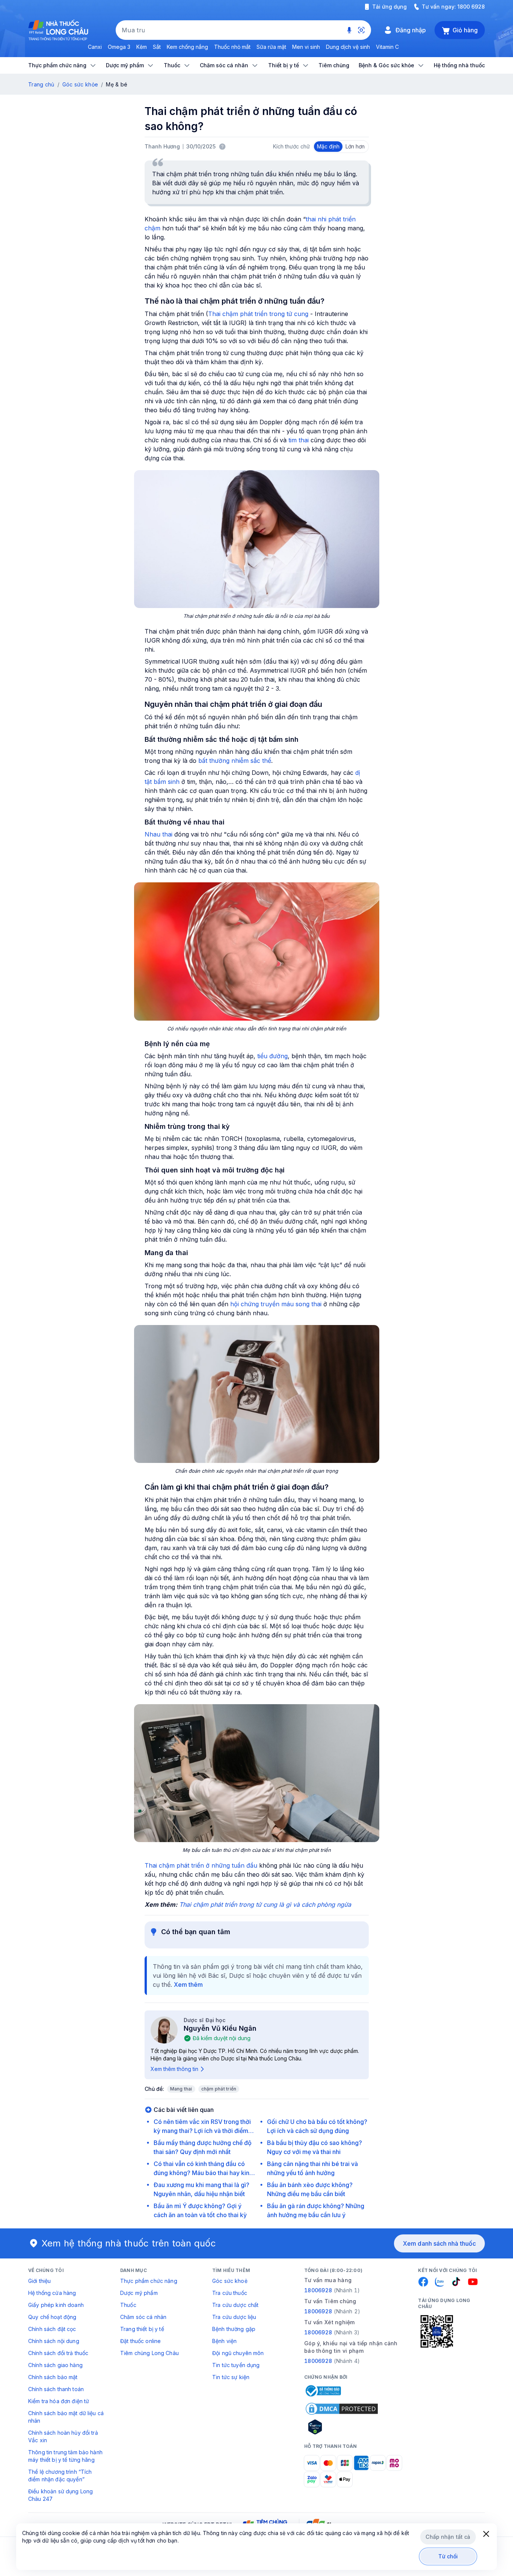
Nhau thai (158, 834)
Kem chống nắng (187, 47)
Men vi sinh (306, 47)
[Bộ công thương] (323, 2391)
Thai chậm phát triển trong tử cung (258, 314)
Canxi (95, 47)
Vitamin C (387, 47)
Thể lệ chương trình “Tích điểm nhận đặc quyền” (60, 2475)
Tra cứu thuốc (230, 2293)
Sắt (157, 47)
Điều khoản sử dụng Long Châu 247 (60, 2495)
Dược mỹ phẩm (139, 2293)
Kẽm (142, 47)
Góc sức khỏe (80, 84)
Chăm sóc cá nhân (143, 2317)
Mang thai (181, 2089)
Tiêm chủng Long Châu (149, 2353)
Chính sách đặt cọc (52, 2329)
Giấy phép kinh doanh (56, 2305)
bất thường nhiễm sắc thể (235, 761)
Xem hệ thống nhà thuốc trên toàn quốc (129, 2243)
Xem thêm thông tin (174, 2069)
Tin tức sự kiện (231, 2377)
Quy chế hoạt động (52, 2317)
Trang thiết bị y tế (142, 2329)
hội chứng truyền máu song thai (276, 1304)
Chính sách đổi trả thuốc (58, 2353)
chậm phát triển (219, 2089)
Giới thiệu (39, 2281)
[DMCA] (342, 2409)
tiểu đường (272, 1056)
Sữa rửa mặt (271, 47)
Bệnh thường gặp (234, 2329)
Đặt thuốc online (140, 2341)
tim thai (299, 440)
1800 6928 (471, 7)
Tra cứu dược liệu (234, 2317)
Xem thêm (188, 1985)
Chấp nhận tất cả (448, 2537)
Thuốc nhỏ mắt (232, 47)
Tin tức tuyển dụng (236, 2365)
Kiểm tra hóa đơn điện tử (59, 2401)
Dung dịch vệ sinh (348, 47)
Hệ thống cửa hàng (52, 2293)
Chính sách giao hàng (55, 2365)
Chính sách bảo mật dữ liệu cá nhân (66, 2417)
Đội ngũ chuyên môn (238, 2353)
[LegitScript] (342, 2427)
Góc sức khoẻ (230, 2281)
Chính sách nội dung (54, 2341)
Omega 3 (119, 47)
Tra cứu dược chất (235, 2305)
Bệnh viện (224, 2341)
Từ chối (448, 2556)
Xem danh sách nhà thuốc (439, 2243)
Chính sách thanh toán (56, 2389)
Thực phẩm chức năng (149, 2281)
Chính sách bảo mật (53, 2377)
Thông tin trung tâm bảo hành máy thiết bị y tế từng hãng (65, 2456)
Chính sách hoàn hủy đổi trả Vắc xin (63, 2436)
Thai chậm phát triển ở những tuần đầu (201, 1865)
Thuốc (128, 2305)
